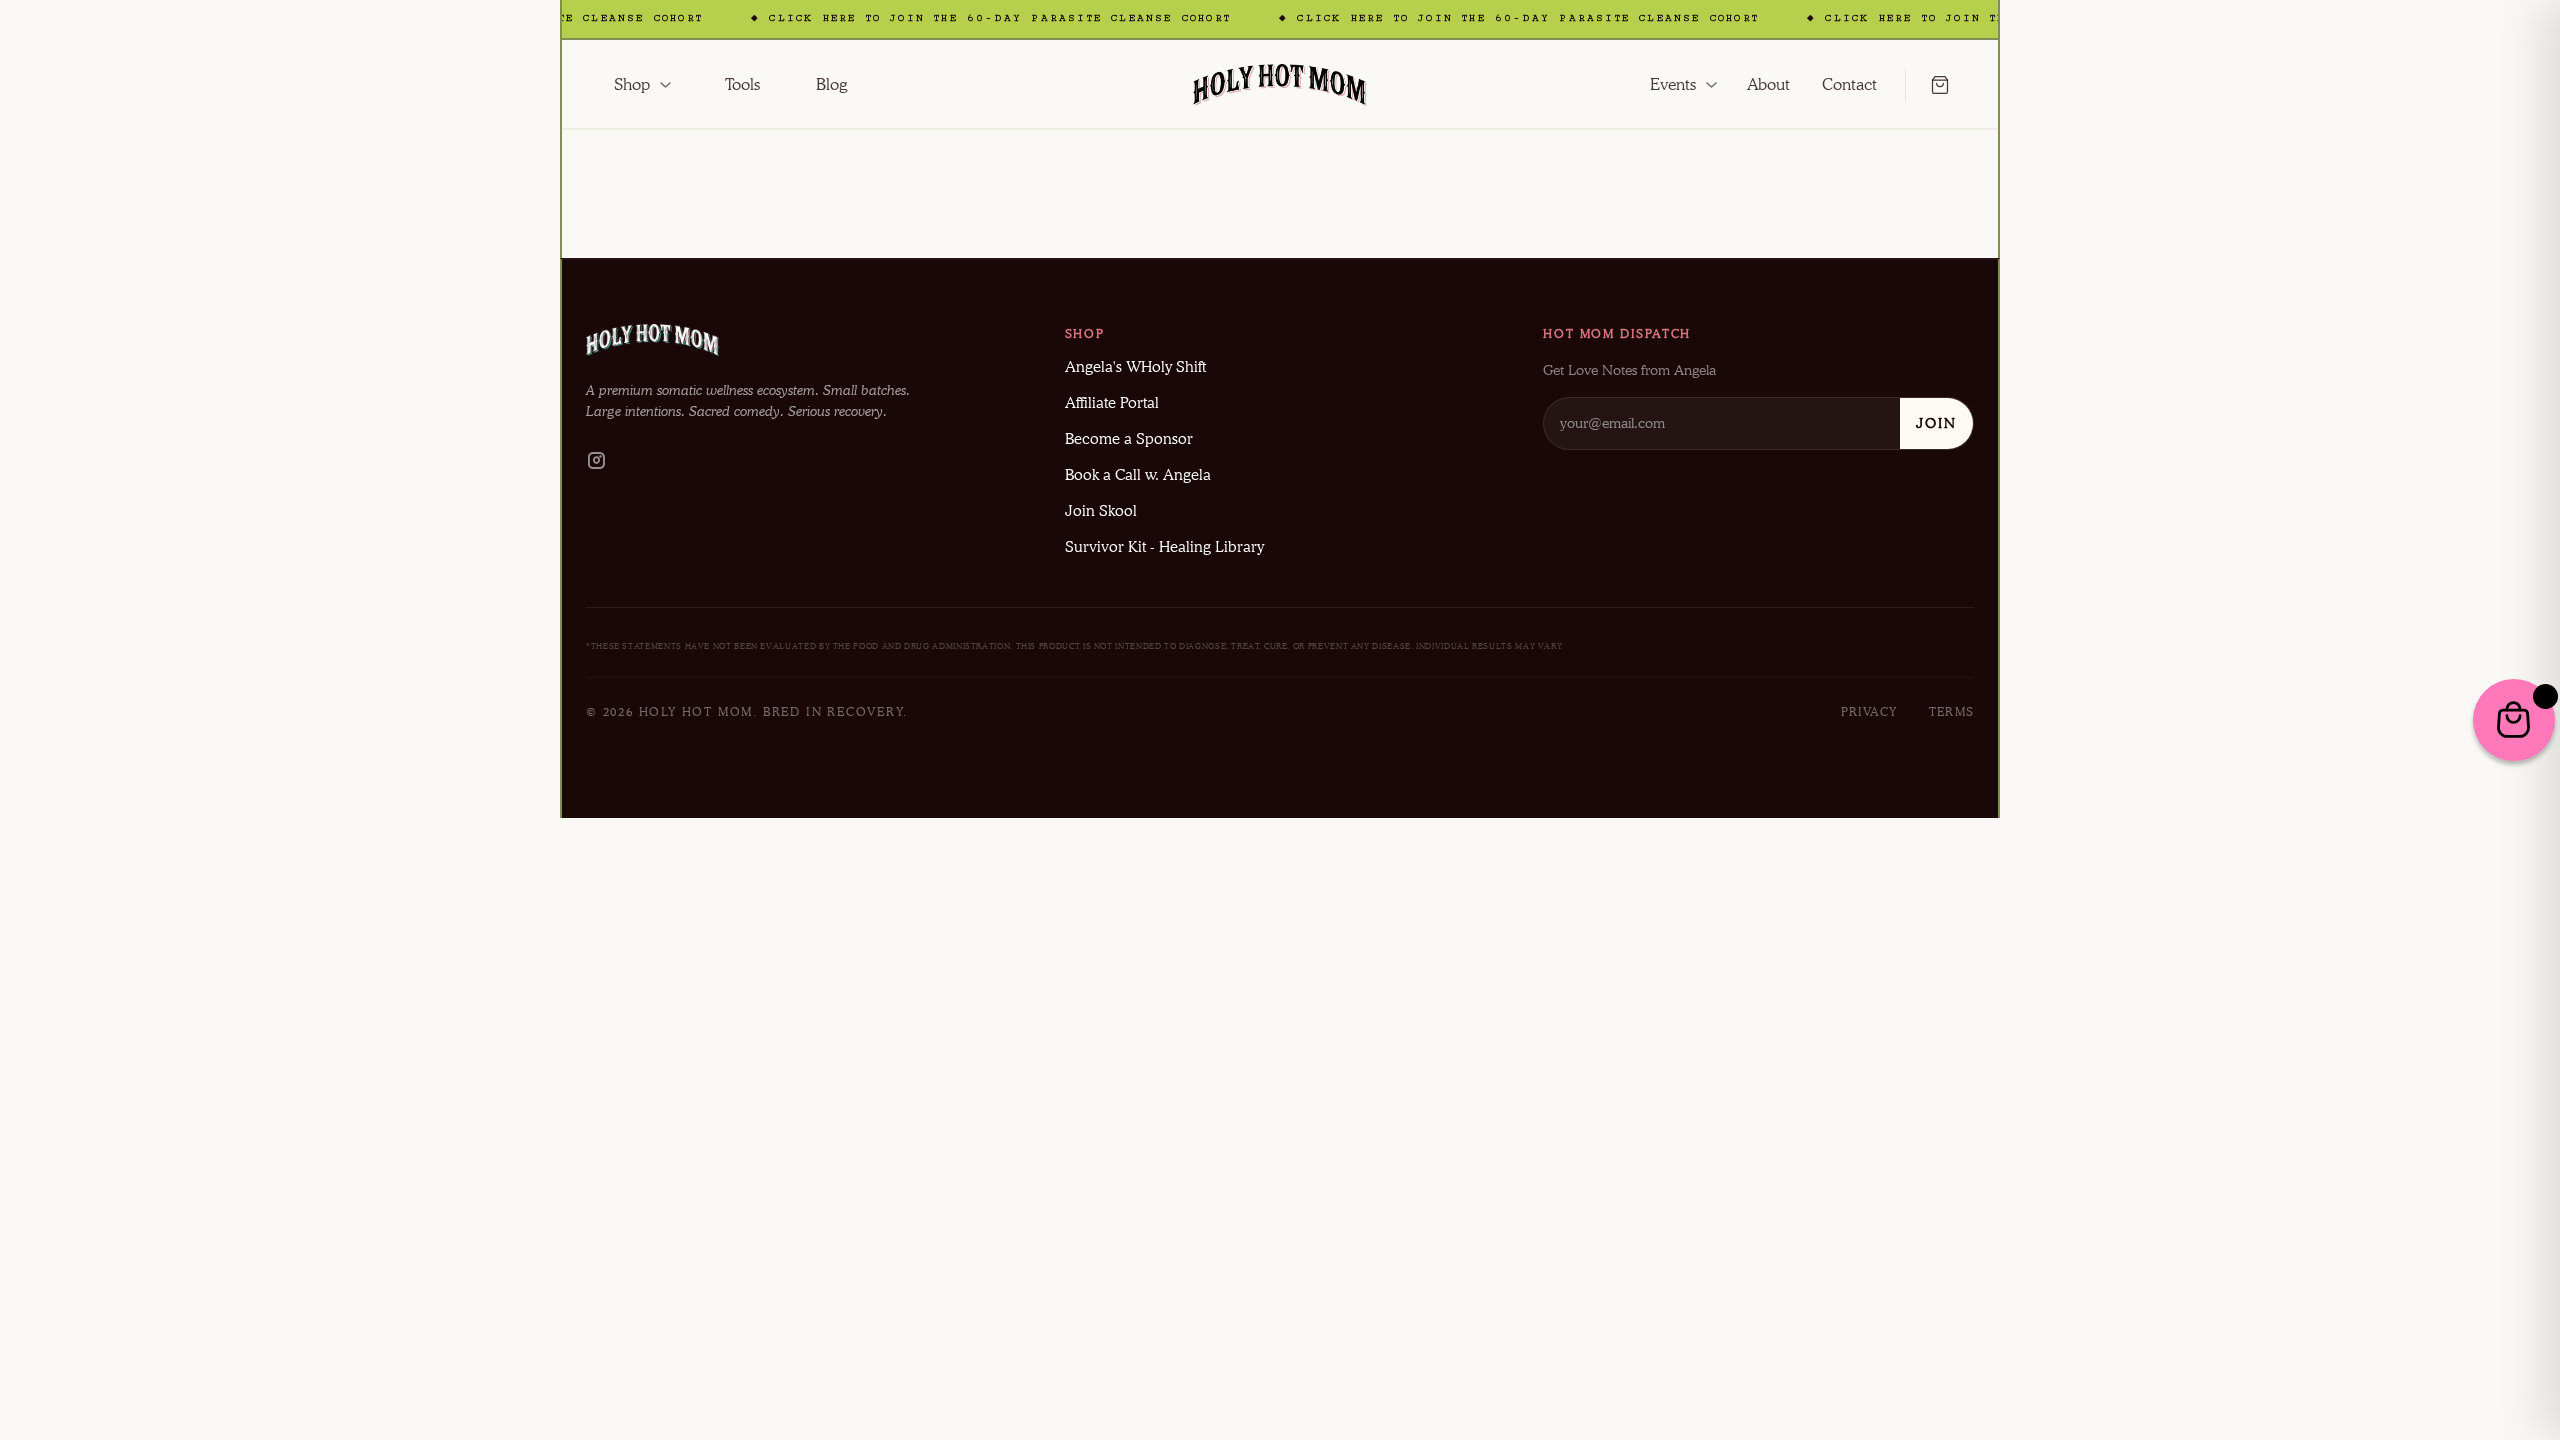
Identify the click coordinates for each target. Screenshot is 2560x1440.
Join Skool (1101, 511)
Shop (632, 84)
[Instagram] (596, 463)
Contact (1849, 84)
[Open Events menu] (1711, 85)
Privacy (1869, 711)
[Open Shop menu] (665, 85)
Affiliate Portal (1112, 403)
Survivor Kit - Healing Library (1164, 547)
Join (1936, 423)
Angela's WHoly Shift (1135, 367)
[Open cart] (1927, 85)
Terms (1951, 711)
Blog (831, 84)
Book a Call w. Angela (1138, 475)
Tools (742, 84)
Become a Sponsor (1129, 439)
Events (1673, 84)
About (1768, 84)
